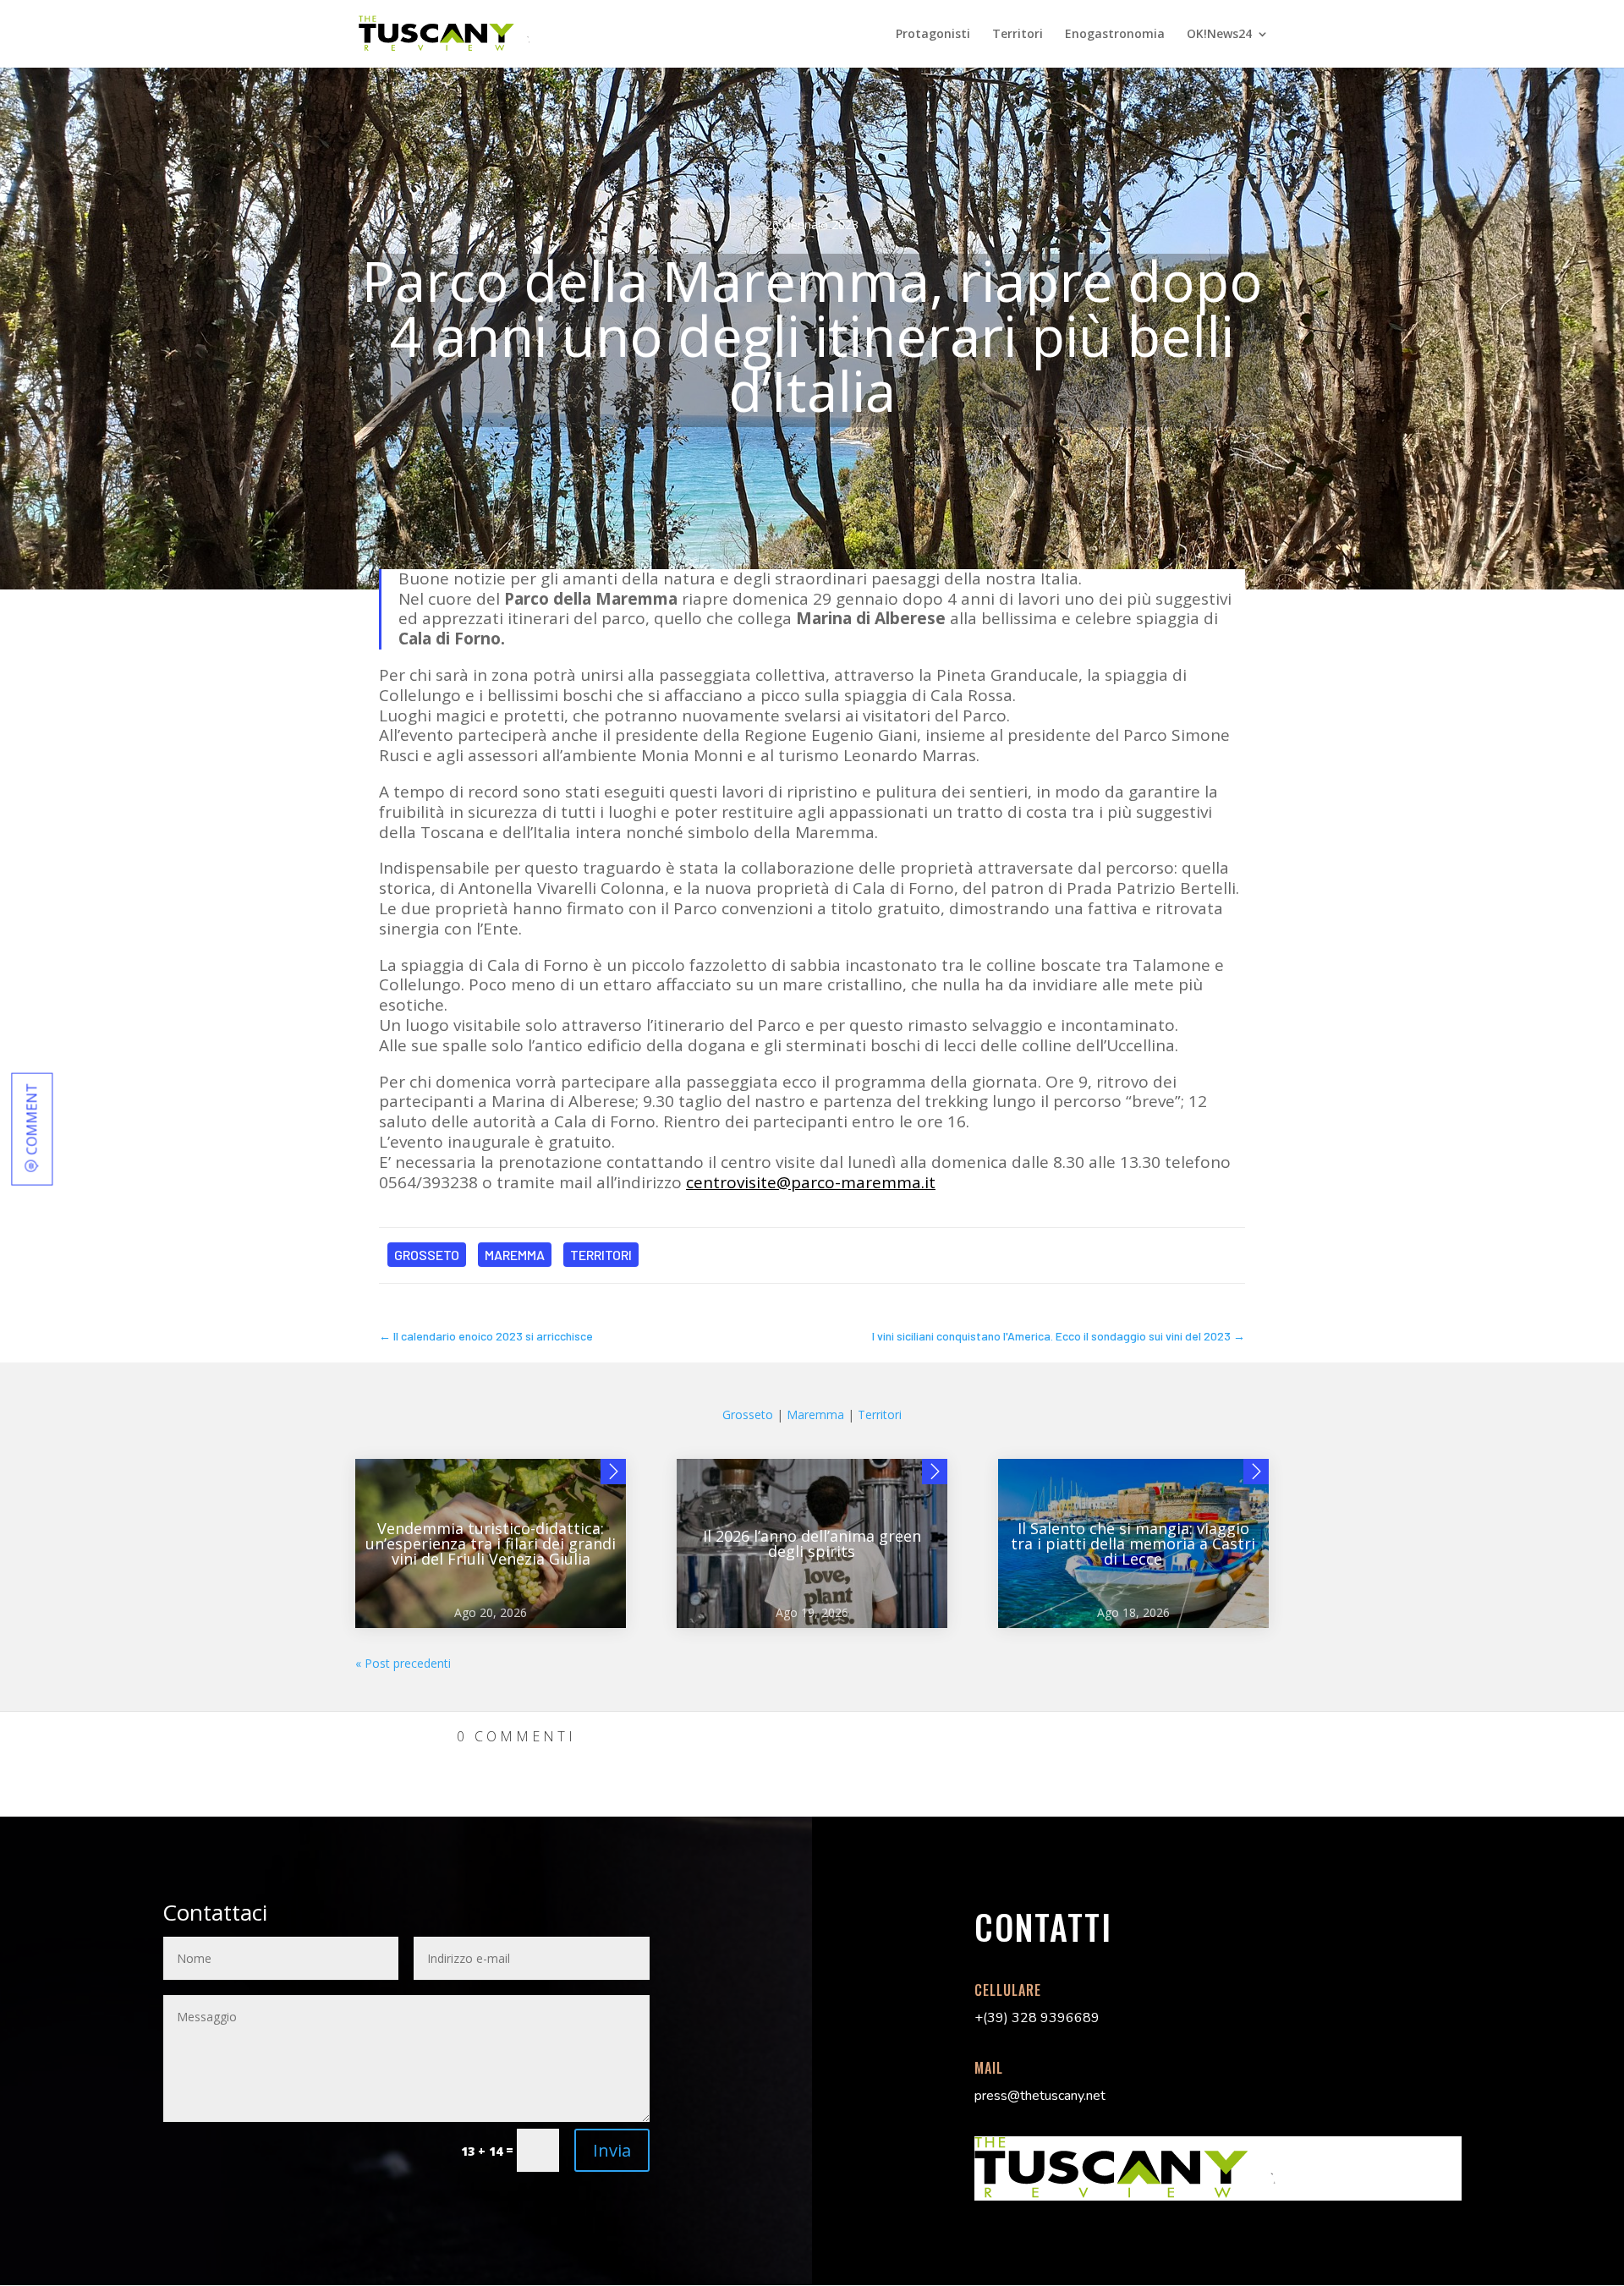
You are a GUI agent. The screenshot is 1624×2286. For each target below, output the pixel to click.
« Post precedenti (403, 1663)
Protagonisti (933, 35)
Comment (31, 1118)
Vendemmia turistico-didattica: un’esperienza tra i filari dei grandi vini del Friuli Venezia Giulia (491, 1543)
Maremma (515, 1255)
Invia (612, 2150)
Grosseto (427, 1255)
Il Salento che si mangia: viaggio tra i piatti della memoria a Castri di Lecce (1133, 1543)
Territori (1018, 35)
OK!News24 (1219, 35)
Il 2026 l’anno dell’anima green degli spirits (812, 1543)
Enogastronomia (1115, 35)
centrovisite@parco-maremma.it (811, 1182)
